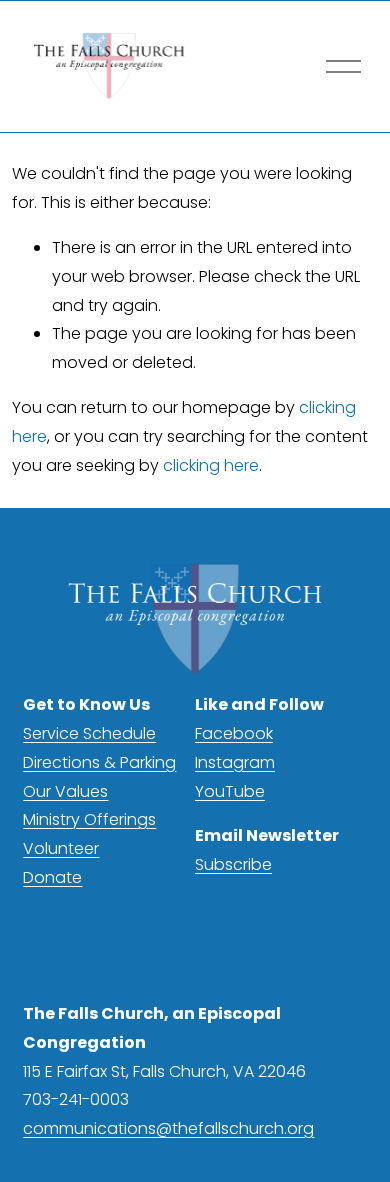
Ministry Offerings (89, 819)
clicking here (211, 465)
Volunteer (61, 848)
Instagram (235, 762)
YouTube (230, 791)
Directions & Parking (99, 762)
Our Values (65, 791)
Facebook (234, 733)
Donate (52, 877)
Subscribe (233, 864)
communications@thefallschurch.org (168, 1128)
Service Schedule (89, 733)
